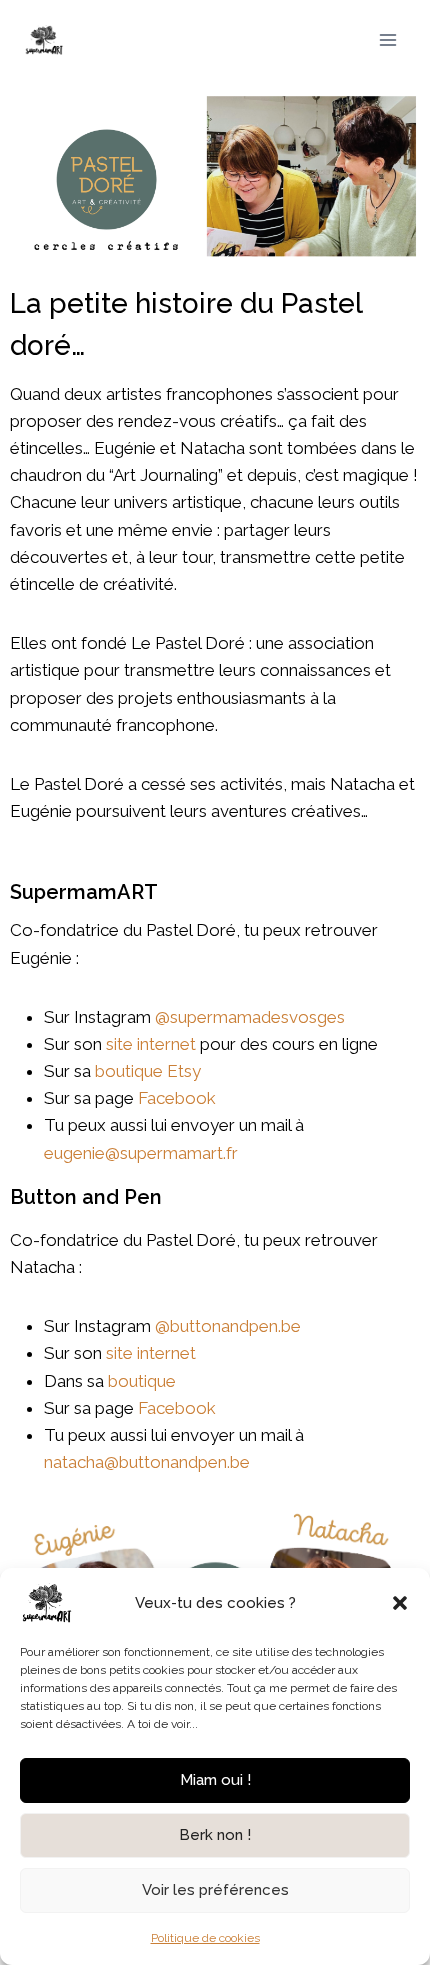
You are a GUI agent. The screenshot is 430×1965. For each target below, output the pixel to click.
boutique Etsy (148, 1071)
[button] (400, 1603)
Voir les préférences (215, 1890)
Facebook (177, 1098)
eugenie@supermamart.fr (141, 1153)
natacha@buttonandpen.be (147, 1462)
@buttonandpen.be (228, 1326)
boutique (146, 1381)
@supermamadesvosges (250, 1017)
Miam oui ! (215, 1780)
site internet (151, 1044)
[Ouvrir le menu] (387, 39)
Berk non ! (215, 1835)
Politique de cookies (205, 1938)
